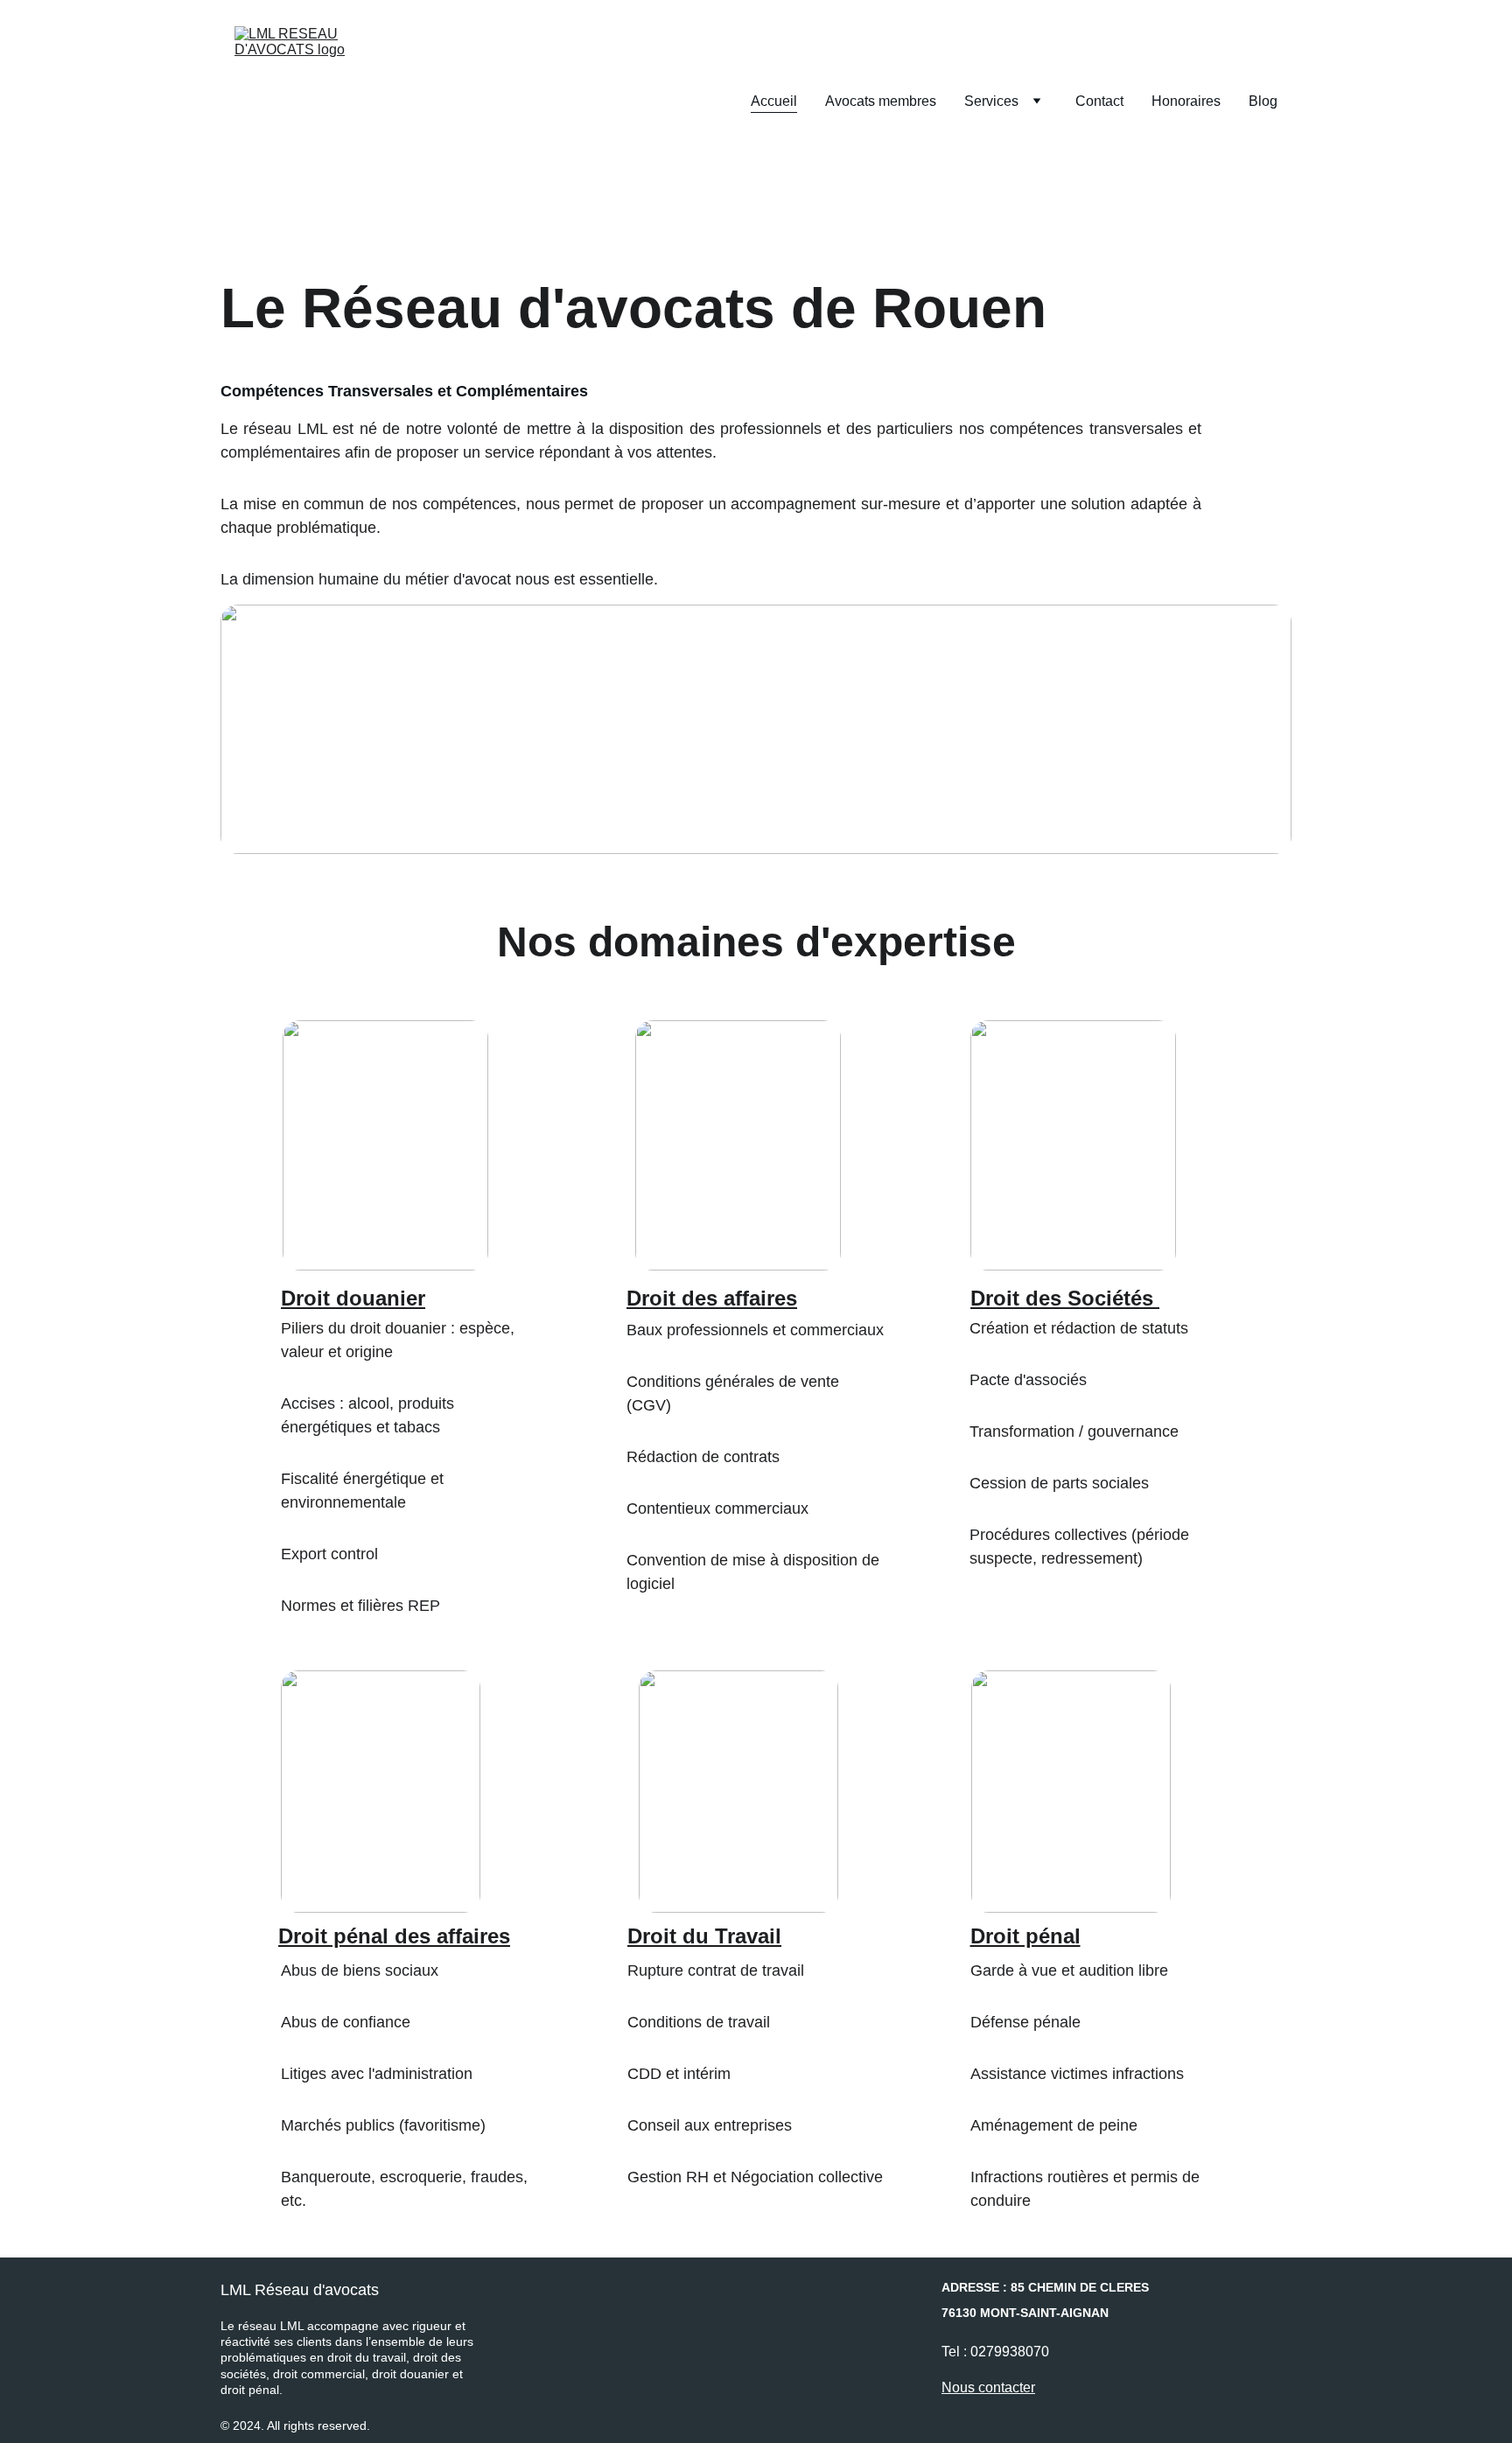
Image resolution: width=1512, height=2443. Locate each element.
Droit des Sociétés (1062, 1298)
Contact (1099, 101)
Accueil (774, 101)
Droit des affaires (712, 1298)
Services (991, 101)
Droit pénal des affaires (394, 1936)
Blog (1263, 101)
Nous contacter (988, 2387)
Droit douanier (353, 1298)
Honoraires (1186, 101)
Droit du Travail (704, 1936)
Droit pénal (1025, 1936)
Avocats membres (881, 101)
